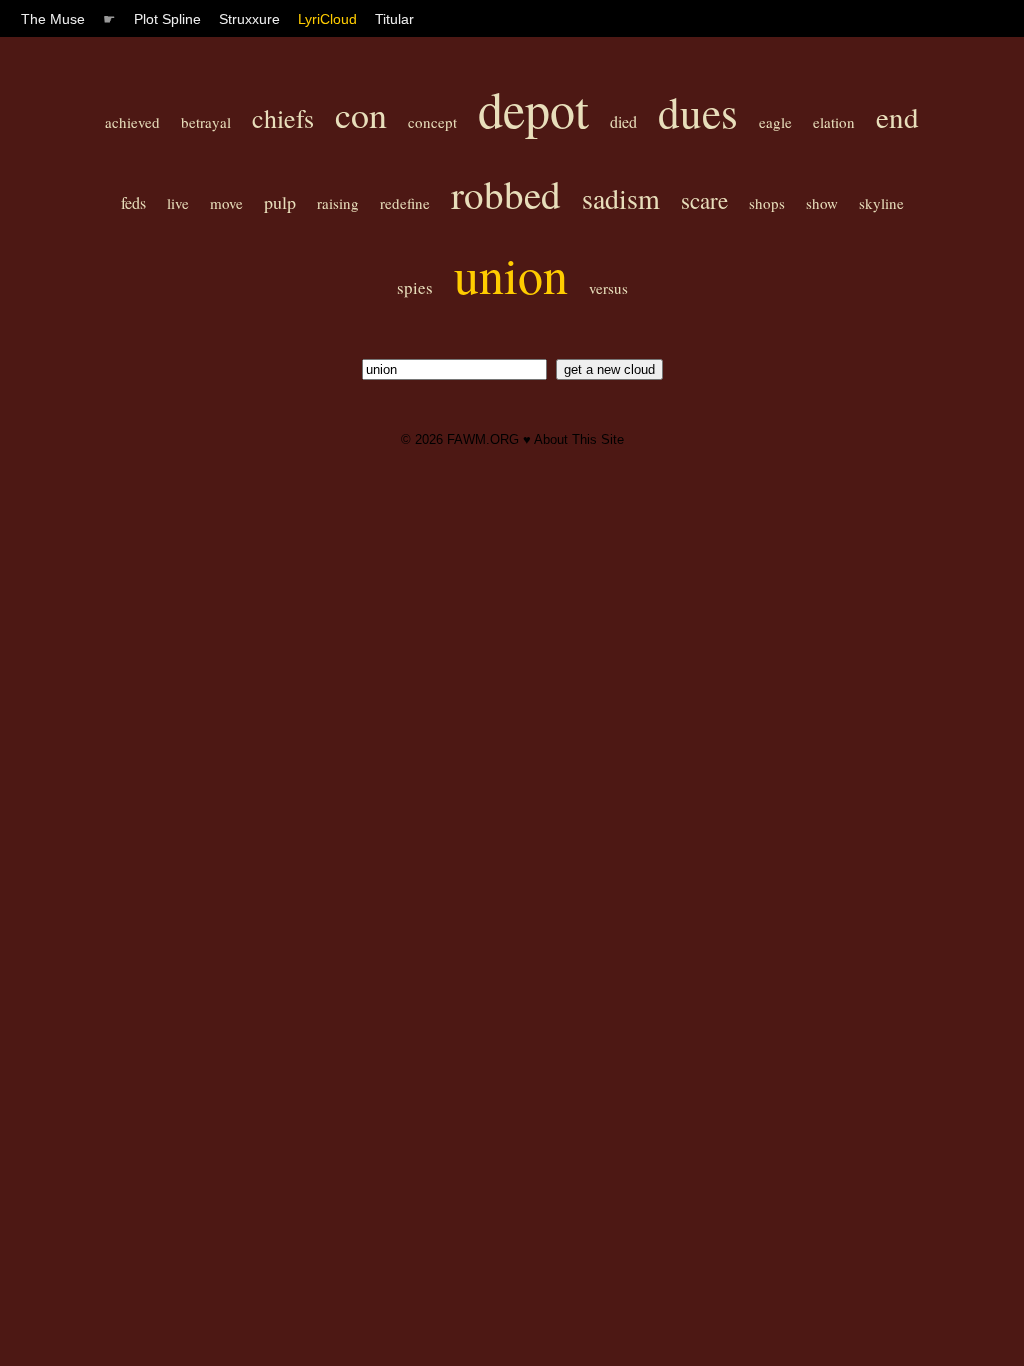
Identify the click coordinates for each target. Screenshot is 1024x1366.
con (361, 114)
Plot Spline (167, 19)
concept (432, 122)
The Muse (53, 19)
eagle (775, 122)
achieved (132, 122)
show (822, 203)
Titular (394, 19)
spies (415, 287)
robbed (506, 194)
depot (533, 108)
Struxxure (249, 19)
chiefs (283, 118)
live (178, 203)
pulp (280, 202)
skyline (881, 203)
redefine (405, 203)
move (226, 203)
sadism (621, 198)
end (897, 116)
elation (834, 122)
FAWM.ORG (483, 439)
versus (608, 288)
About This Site (579, 439)
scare (704, 200)
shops (767, 203)
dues (698, 111)
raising (338, 203)
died (623, 121)
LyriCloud (327, 19)
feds (133, 202)
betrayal (206, 122)
